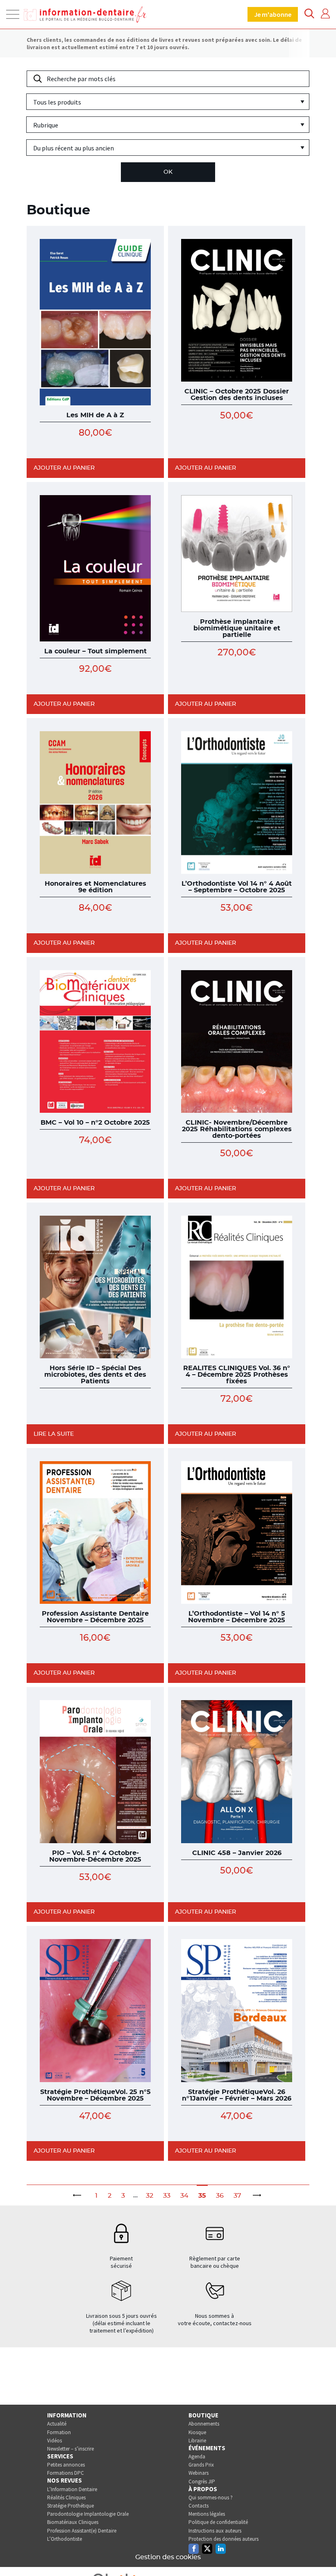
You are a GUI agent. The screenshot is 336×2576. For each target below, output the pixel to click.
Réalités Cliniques (66, 2498)
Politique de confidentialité (218, 2522)
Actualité (57, 2424)
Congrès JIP (202, 2482)
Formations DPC (66, 2473)
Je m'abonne (273, 14)
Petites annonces (66, 2465)
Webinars (199, 2473)
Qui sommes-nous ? (211, 2498)
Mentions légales (207, 2514)
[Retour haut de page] (321, 2555)
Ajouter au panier (64, 468)
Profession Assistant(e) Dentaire (82, 2531)
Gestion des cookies (168, 2557)
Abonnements (204, 2424)
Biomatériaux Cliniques (73, 2522)
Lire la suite (54, 1434)
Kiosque (197, 2432)
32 (150, 2196)
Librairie (197, 2441)
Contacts (199, 2506)
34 (184, 2196)
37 (237, 2196)
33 (167, 2196)
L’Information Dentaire (72, 2489)
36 (220, 2196)
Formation (59, 2432)
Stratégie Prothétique (70, 2506)
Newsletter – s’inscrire (70, 2449)
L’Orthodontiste (65, 2539)
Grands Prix (201, 2465)
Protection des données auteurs (224, 2539)
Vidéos (54, 2441)
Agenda (197, 2457)
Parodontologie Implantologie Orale (88, 2514)
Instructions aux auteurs (215, 2531)
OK (168, 172)
